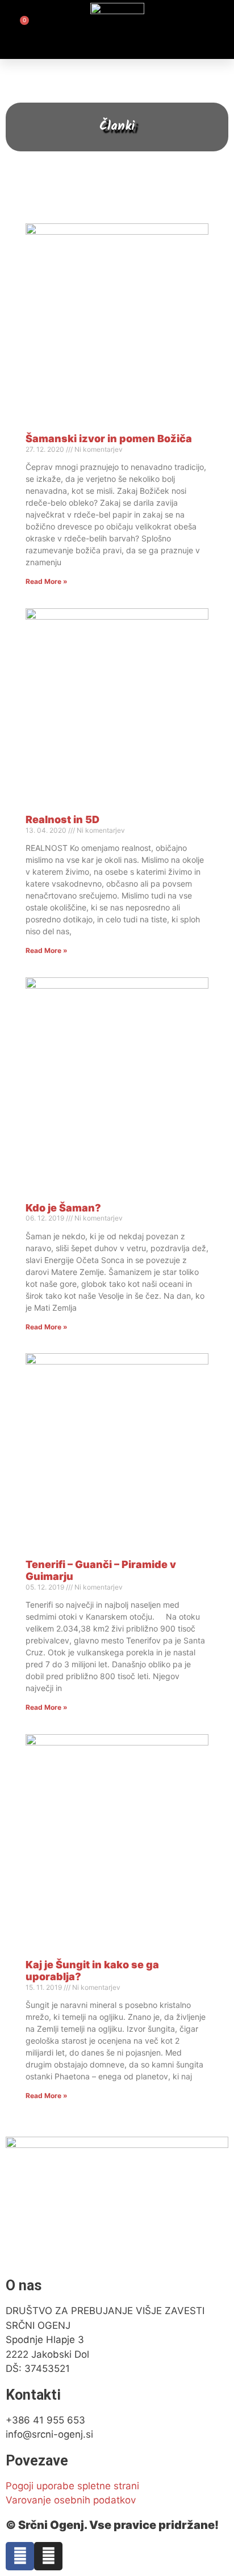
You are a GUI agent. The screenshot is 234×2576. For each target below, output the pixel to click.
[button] (217, 29)
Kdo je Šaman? (63, 1208)
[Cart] (18, 29)
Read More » (47, 581)
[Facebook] (20, 2556)
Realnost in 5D (62, 819)
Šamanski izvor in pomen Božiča (109, 438)
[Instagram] (48, 2556)
